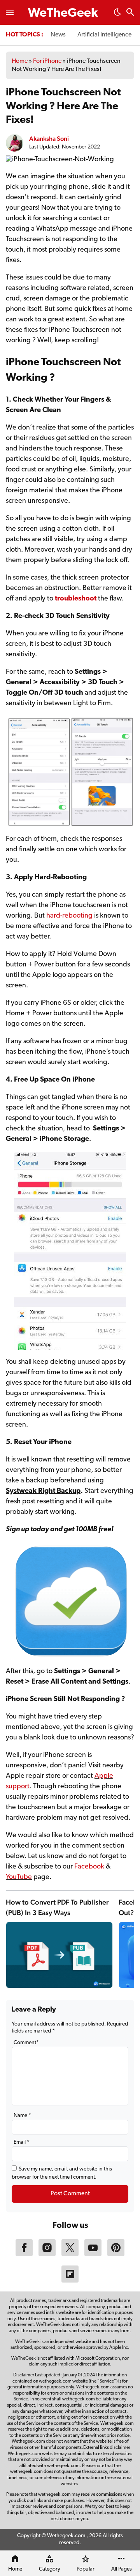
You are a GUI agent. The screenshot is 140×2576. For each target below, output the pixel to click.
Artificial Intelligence (104, 35)
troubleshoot (76, 599)
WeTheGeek (63, 14)
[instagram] (47, 2255)
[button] (117, 14)
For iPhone (47, 61)
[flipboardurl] (70, 2281)
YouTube (19, 1877)
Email (22, 2142)
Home (20, 61)
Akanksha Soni (49, 139)
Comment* (26, 2043)
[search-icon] (130, 13)
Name (22, 2116)
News (58, 35)
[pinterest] (116, 2255)
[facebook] (24, 2255)
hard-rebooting (69, 916)
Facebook (89, 1867)
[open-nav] (10, 12)
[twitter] (70, 2255)
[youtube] (93, 2255)
